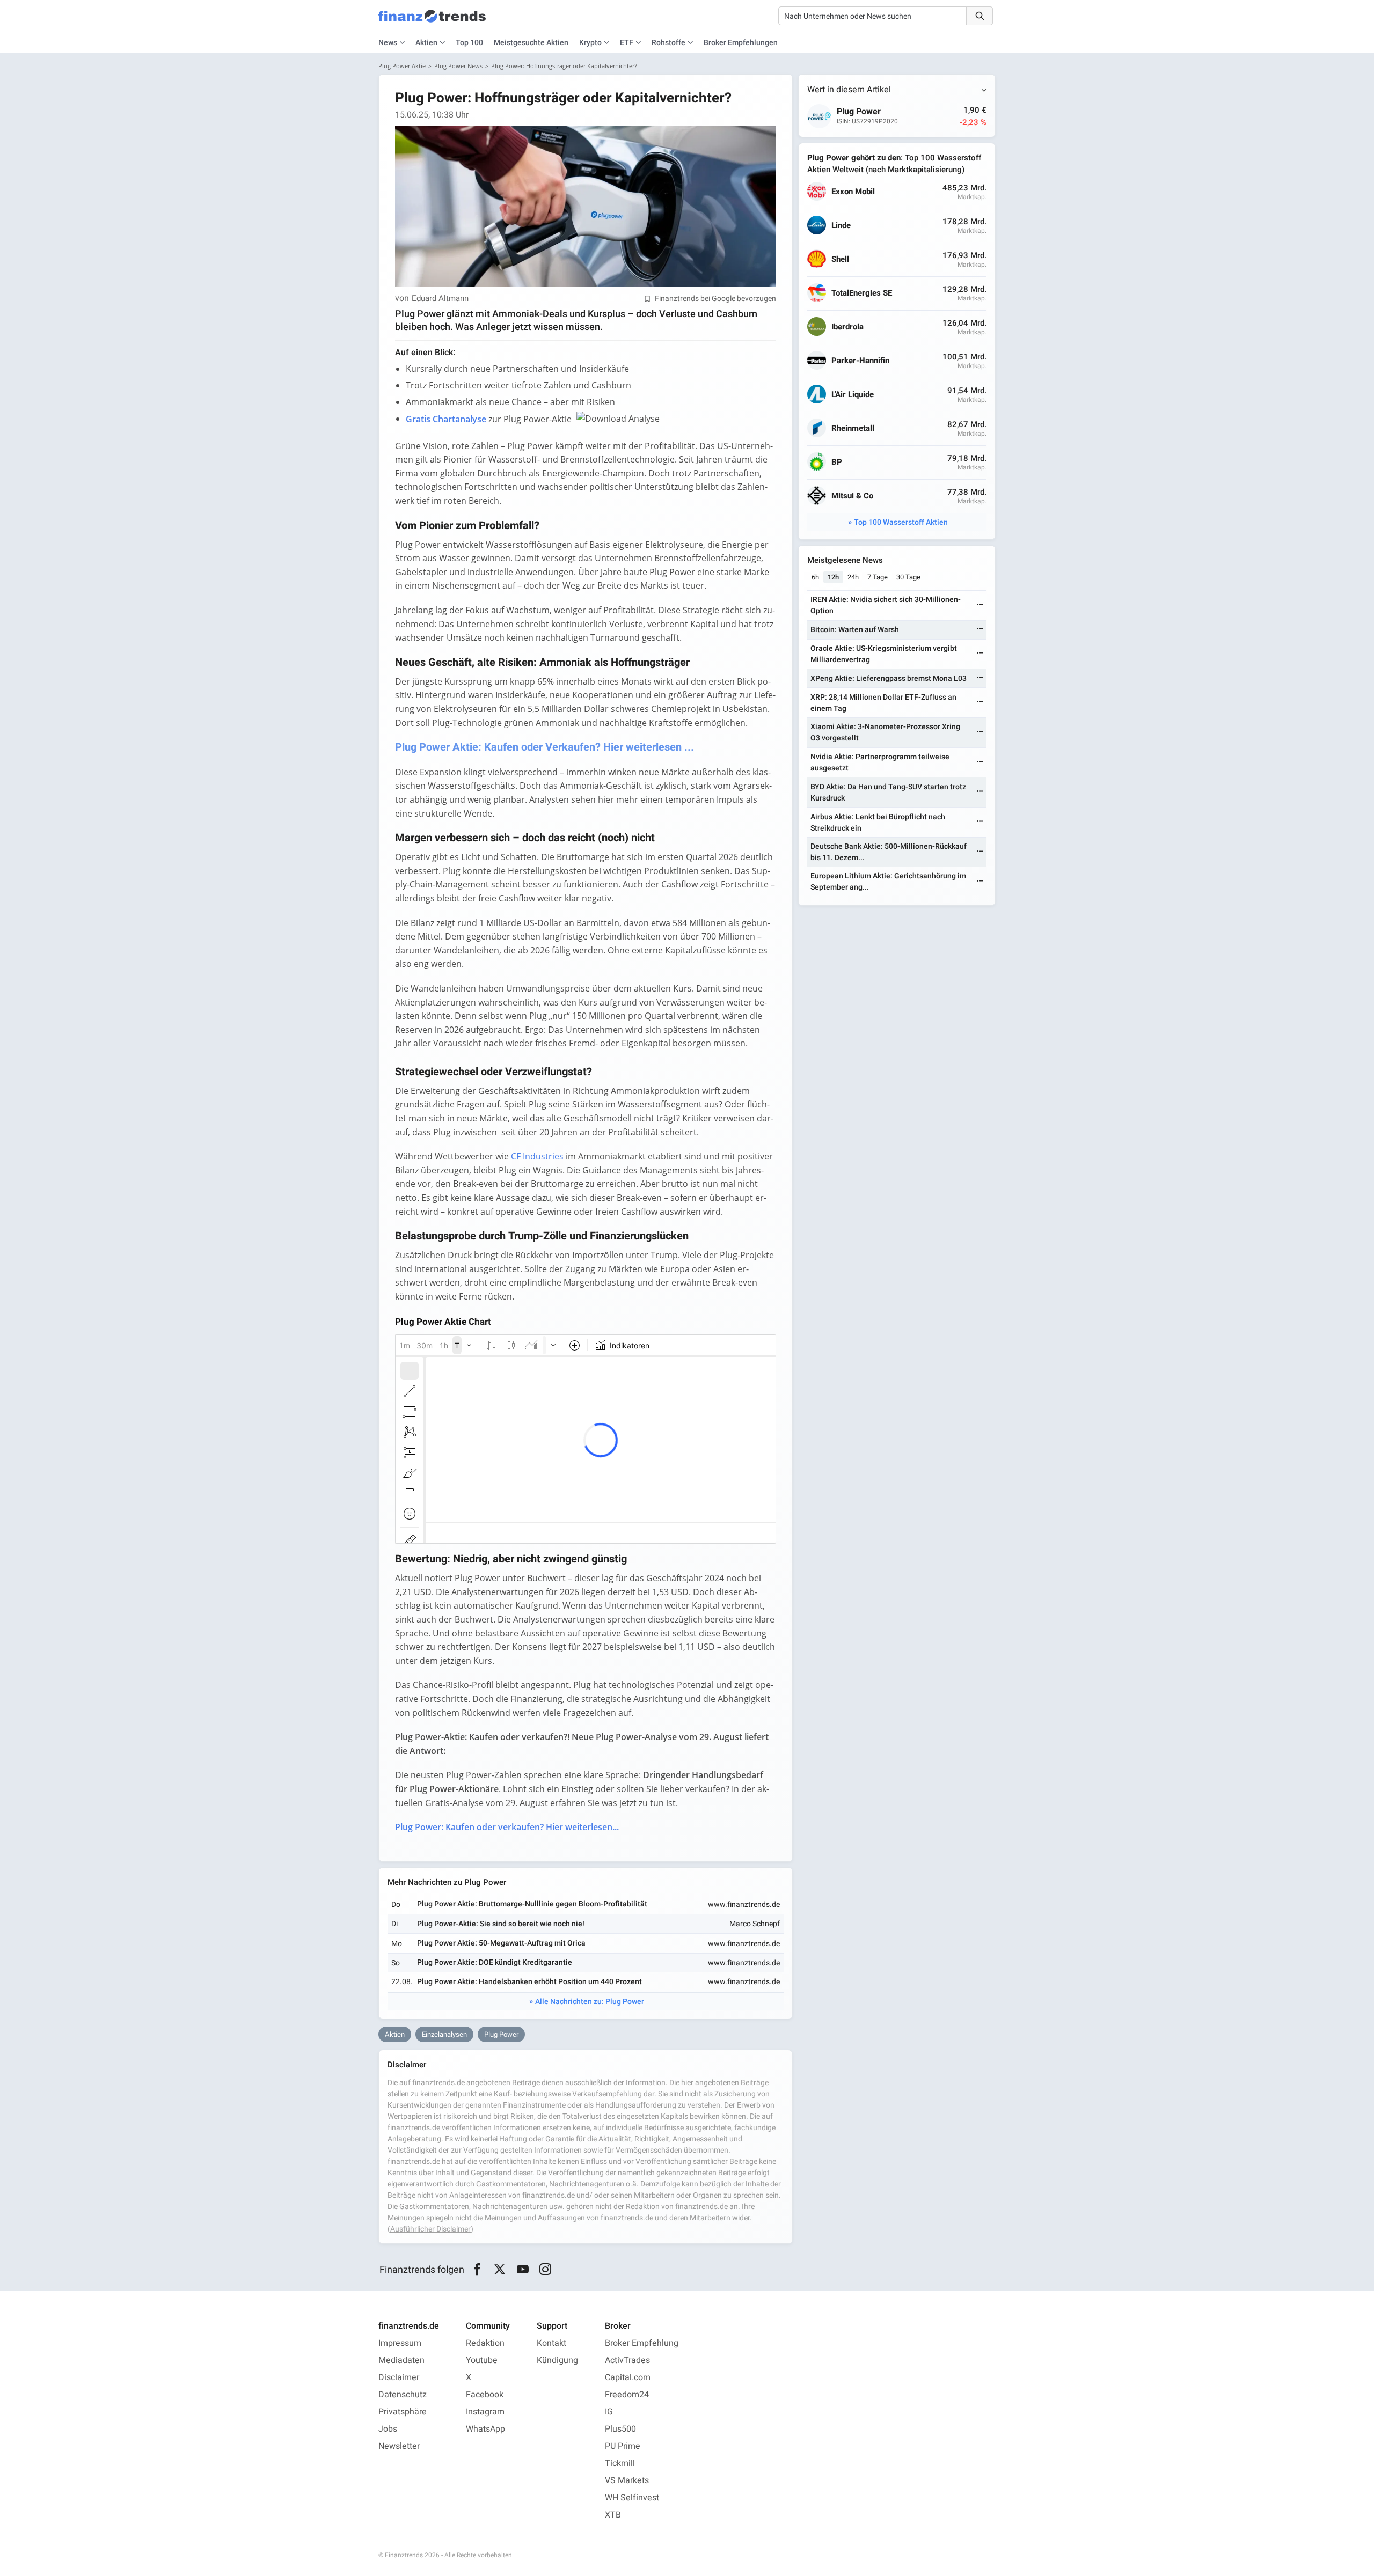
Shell (840, 259)
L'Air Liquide (853, 395)
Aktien (426, 43)
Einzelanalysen (444, 2034)
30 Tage (908, 577)
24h (853, 577)
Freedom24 (627, 2395)
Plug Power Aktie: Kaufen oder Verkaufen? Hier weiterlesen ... (545, 747)
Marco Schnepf (755, 1924)
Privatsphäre (403, 2412)
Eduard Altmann (440, 299)
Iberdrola (847, 327)
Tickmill (620, 2463)
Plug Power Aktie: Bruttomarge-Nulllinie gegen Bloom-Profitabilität (532, 1904)
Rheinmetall (853, 428)
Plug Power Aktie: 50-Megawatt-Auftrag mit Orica (501, 1943)
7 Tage (878, 577)
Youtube (482, 2360)
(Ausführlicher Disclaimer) (430, 2229)
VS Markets (627, 2480)
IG (609, 2412)
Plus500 (620, 2429)
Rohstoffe (668, 43)
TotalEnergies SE (862, 293)
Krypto (590, 43)
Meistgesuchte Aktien (531, 43)
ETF (627, 43)
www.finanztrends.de (744, 1905)
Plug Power (501, 2034)
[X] (500, 2270)
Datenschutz (403, 2395)
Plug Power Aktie (402, 66)
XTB (613, 2515)
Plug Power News (458, 66)
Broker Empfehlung (642, 2343)
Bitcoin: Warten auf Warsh (855, 630)
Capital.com (628, 2377)
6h (815, 577)
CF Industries (537, 1156)
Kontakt (551, 2343)
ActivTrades (627, 2360)
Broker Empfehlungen (741, 43)
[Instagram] (546, 2270)
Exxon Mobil (853, 192)
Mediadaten (401, 2360)
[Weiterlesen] (980, 606)
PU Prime (623, 2446)
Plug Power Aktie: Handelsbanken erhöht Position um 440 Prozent (529, 1982)
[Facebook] (477, 2270)
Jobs (388, 2429)
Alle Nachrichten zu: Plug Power (590, 2002)
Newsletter (399, 2446)
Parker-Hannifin (860, 361)
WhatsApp (485, 2429)
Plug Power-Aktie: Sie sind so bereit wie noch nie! (501, 1924)
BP (837, 462)
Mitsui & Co (852, 496)
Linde (841, 226)
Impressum (400, 2343)
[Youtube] (522, 2270)
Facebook (485, 2395)
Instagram (485, 2412)
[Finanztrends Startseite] (432, 21)
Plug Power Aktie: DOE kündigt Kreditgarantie (495, 1962)
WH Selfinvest (632, 2498)
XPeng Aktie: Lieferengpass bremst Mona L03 (889, 678)
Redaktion (485, 2343)
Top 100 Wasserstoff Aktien (901, 522)
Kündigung (557, 2360)
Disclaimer (399, 2377)
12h (833, 577)
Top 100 (469, 43)
